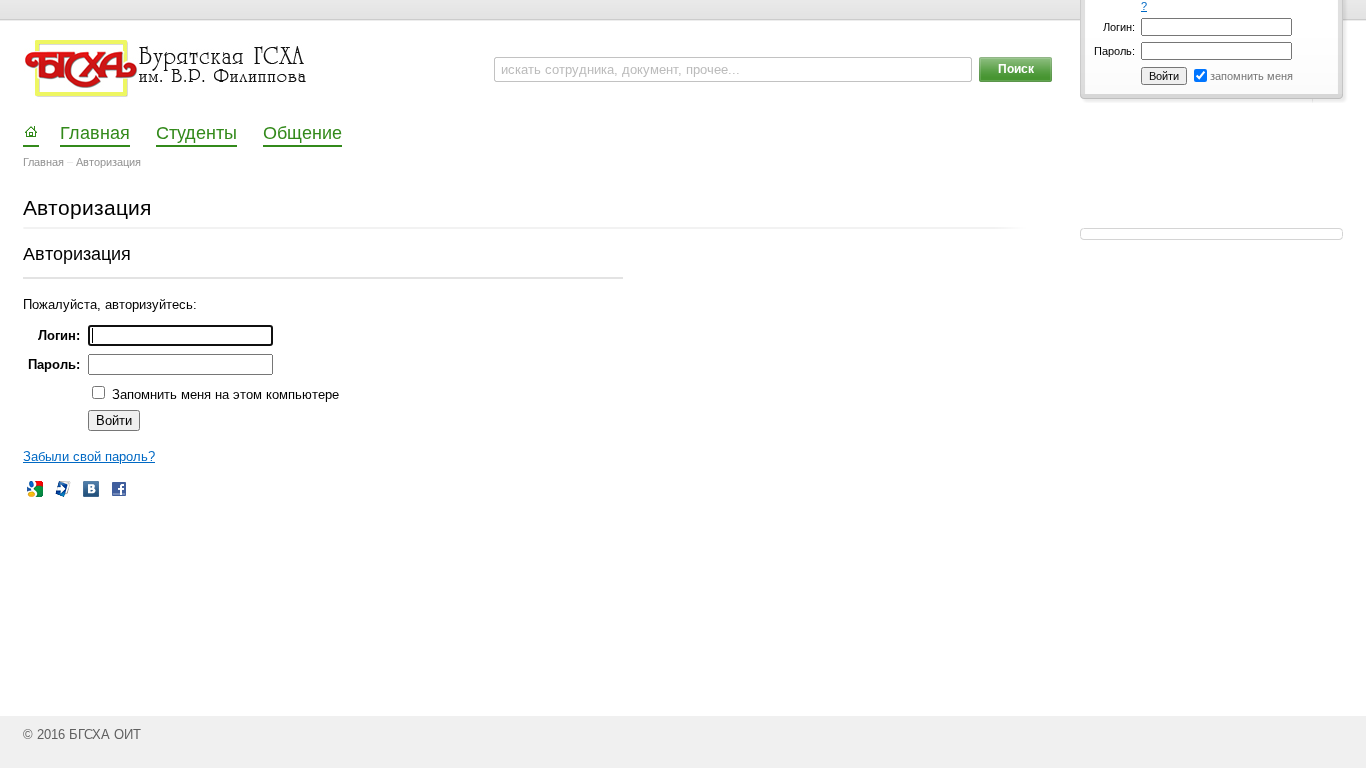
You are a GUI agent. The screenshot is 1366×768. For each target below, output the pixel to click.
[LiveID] (63, 489)
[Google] (35, 489)
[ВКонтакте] (91, 489)
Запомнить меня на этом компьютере (223, 394)
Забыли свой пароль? (89, 456)
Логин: (1119, 27)
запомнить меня (1251, 76)
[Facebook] (119, 489)
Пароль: (1114, 51)
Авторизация (108, 162)
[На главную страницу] (167, 69)
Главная (43, 162)
